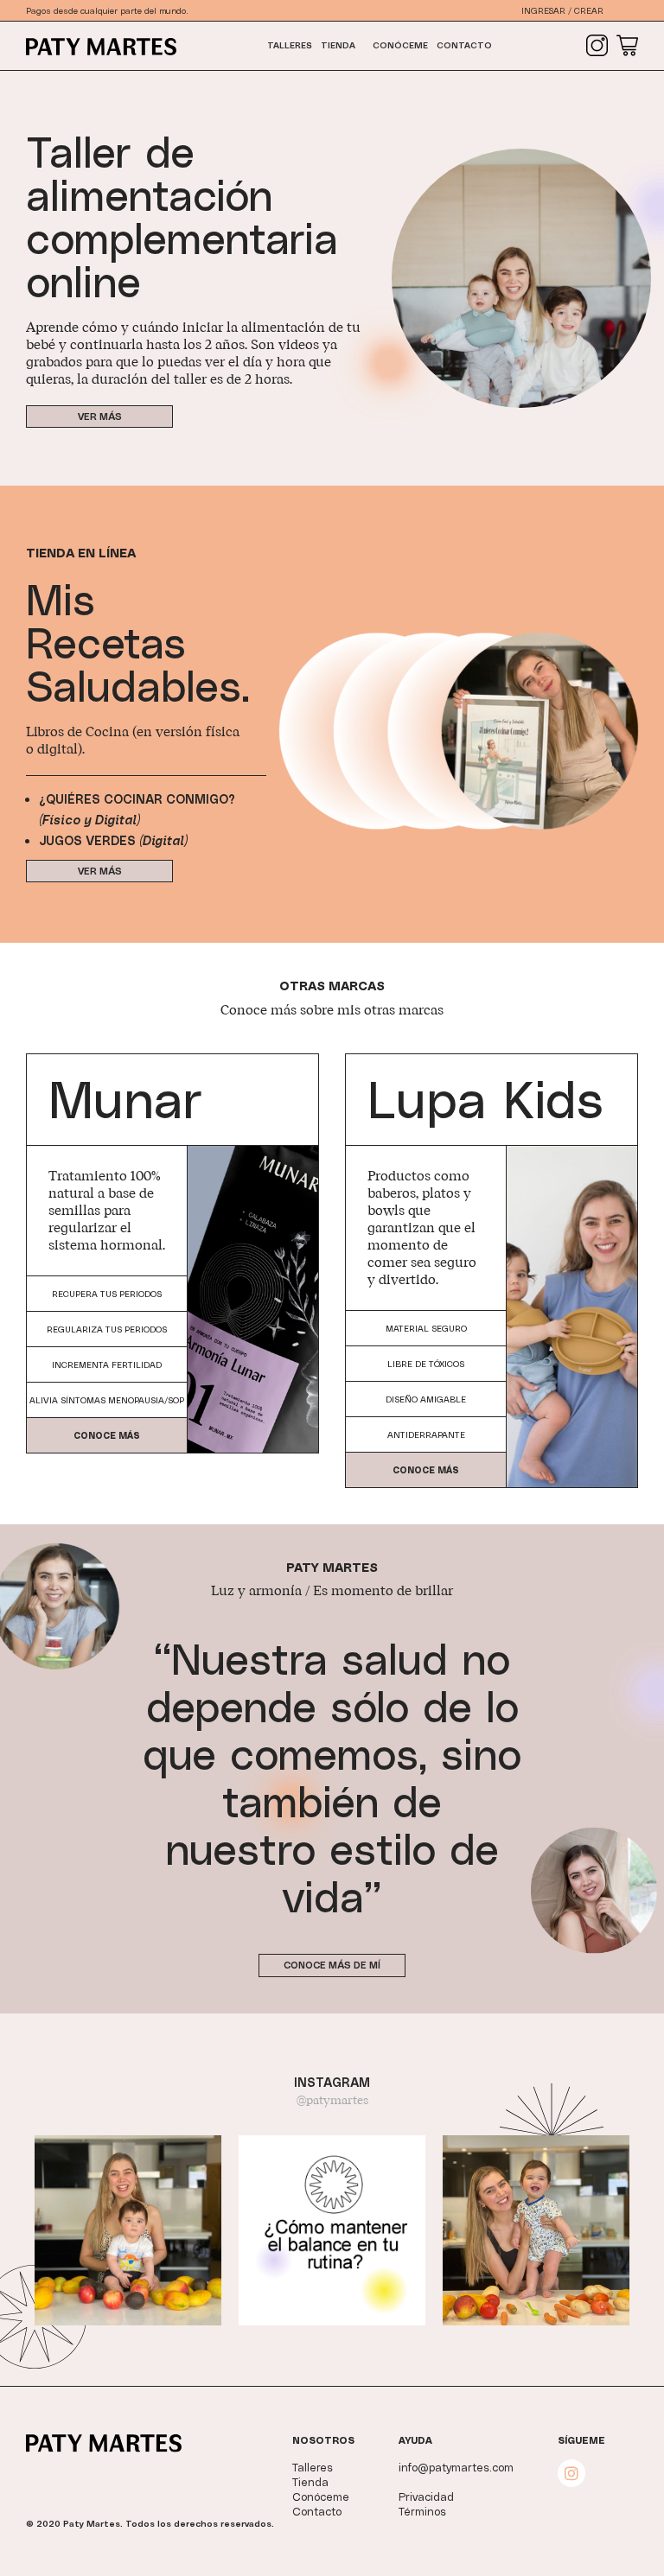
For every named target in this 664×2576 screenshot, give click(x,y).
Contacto (464, 45)
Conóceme (400, 45)
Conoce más (107, 1435)
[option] (128, 2230)
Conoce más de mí (332, 1965)
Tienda (338, 45)
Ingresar (543, 10)
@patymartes (332, 2101)
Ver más (100, 416)
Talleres (290, 45)
